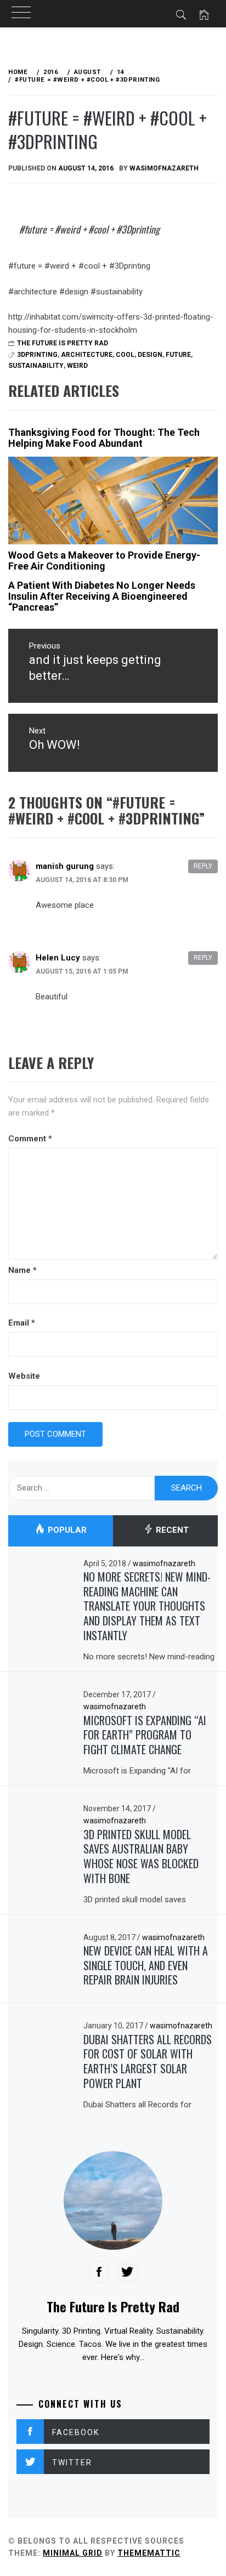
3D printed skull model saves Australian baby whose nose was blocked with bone (141, 1856)
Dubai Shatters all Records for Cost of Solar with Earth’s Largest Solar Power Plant (148, 2061)
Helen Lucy (58, 958)
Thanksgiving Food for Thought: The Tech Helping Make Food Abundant (104, 438)
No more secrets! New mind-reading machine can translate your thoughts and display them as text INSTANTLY (147, 1606)
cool (125, 355)
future (178, 355)
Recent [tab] (171, 1531)
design (150, 355)
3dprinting (37, 355)
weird (77, 366)
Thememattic (149, 2553)
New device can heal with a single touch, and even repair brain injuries (146, 1965)
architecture (87, 355)
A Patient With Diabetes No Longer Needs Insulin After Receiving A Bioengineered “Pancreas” (102, 596)
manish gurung (65, 866)
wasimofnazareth (164, 168)
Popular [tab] (66, 1531)
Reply (203, 866)
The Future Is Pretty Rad (63, 343)
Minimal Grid (73, 2553)
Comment (30, 1139)
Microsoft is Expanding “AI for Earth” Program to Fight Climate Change (145, 1735)
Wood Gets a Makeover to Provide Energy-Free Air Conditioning (104, 561)
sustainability (36, 366)
